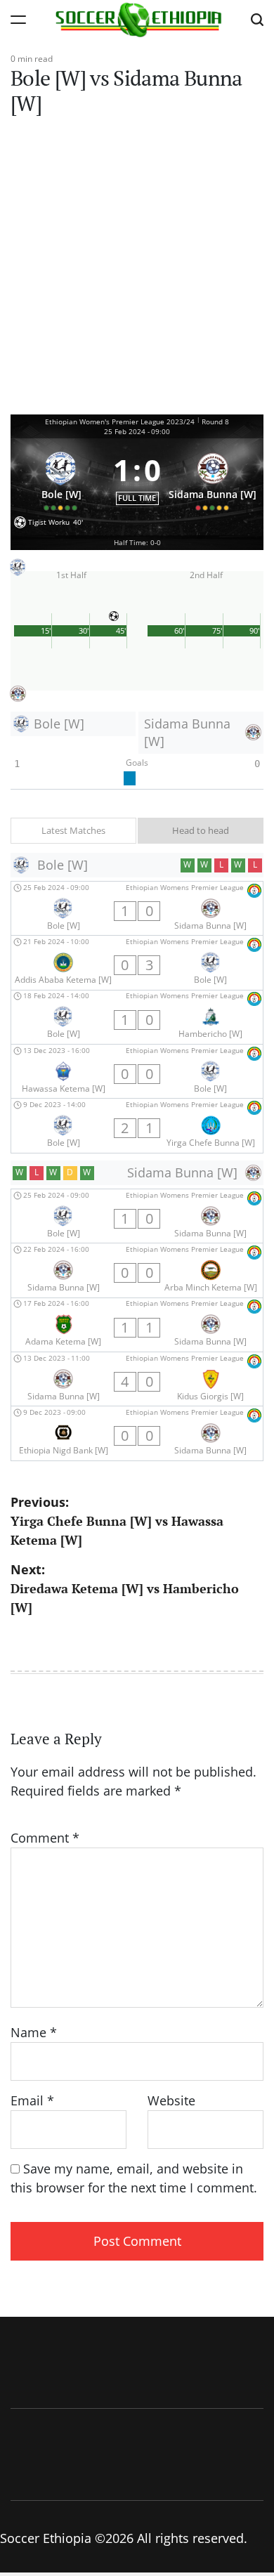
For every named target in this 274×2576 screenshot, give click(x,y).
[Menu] (18, 19)
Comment (45, 1838)
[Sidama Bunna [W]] (213, 478)
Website (171, 2100)
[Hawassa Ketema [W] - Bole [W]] (137, 1071)
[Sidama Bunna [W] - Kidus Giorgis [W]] (137, 1379)
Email (32, 2100)
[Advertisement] (137, 270)
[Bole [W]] (61, 478)
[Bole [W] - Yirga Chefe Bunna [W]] (137, 1125)
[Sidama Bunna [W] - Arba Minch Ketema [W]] (137, 1270)
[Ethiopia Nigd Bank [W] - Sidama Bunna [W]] (137, 1433)
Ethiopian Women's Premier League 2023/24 (120, 421)
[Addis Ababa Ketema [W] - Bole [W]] (137, 962)
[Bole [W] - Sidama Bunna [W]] (137, 908)
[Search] (257, 19)
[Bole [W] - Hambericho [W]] (137, 1017)
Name (34, 2032)
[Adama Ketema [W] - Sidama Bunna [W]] (137, 1325)
